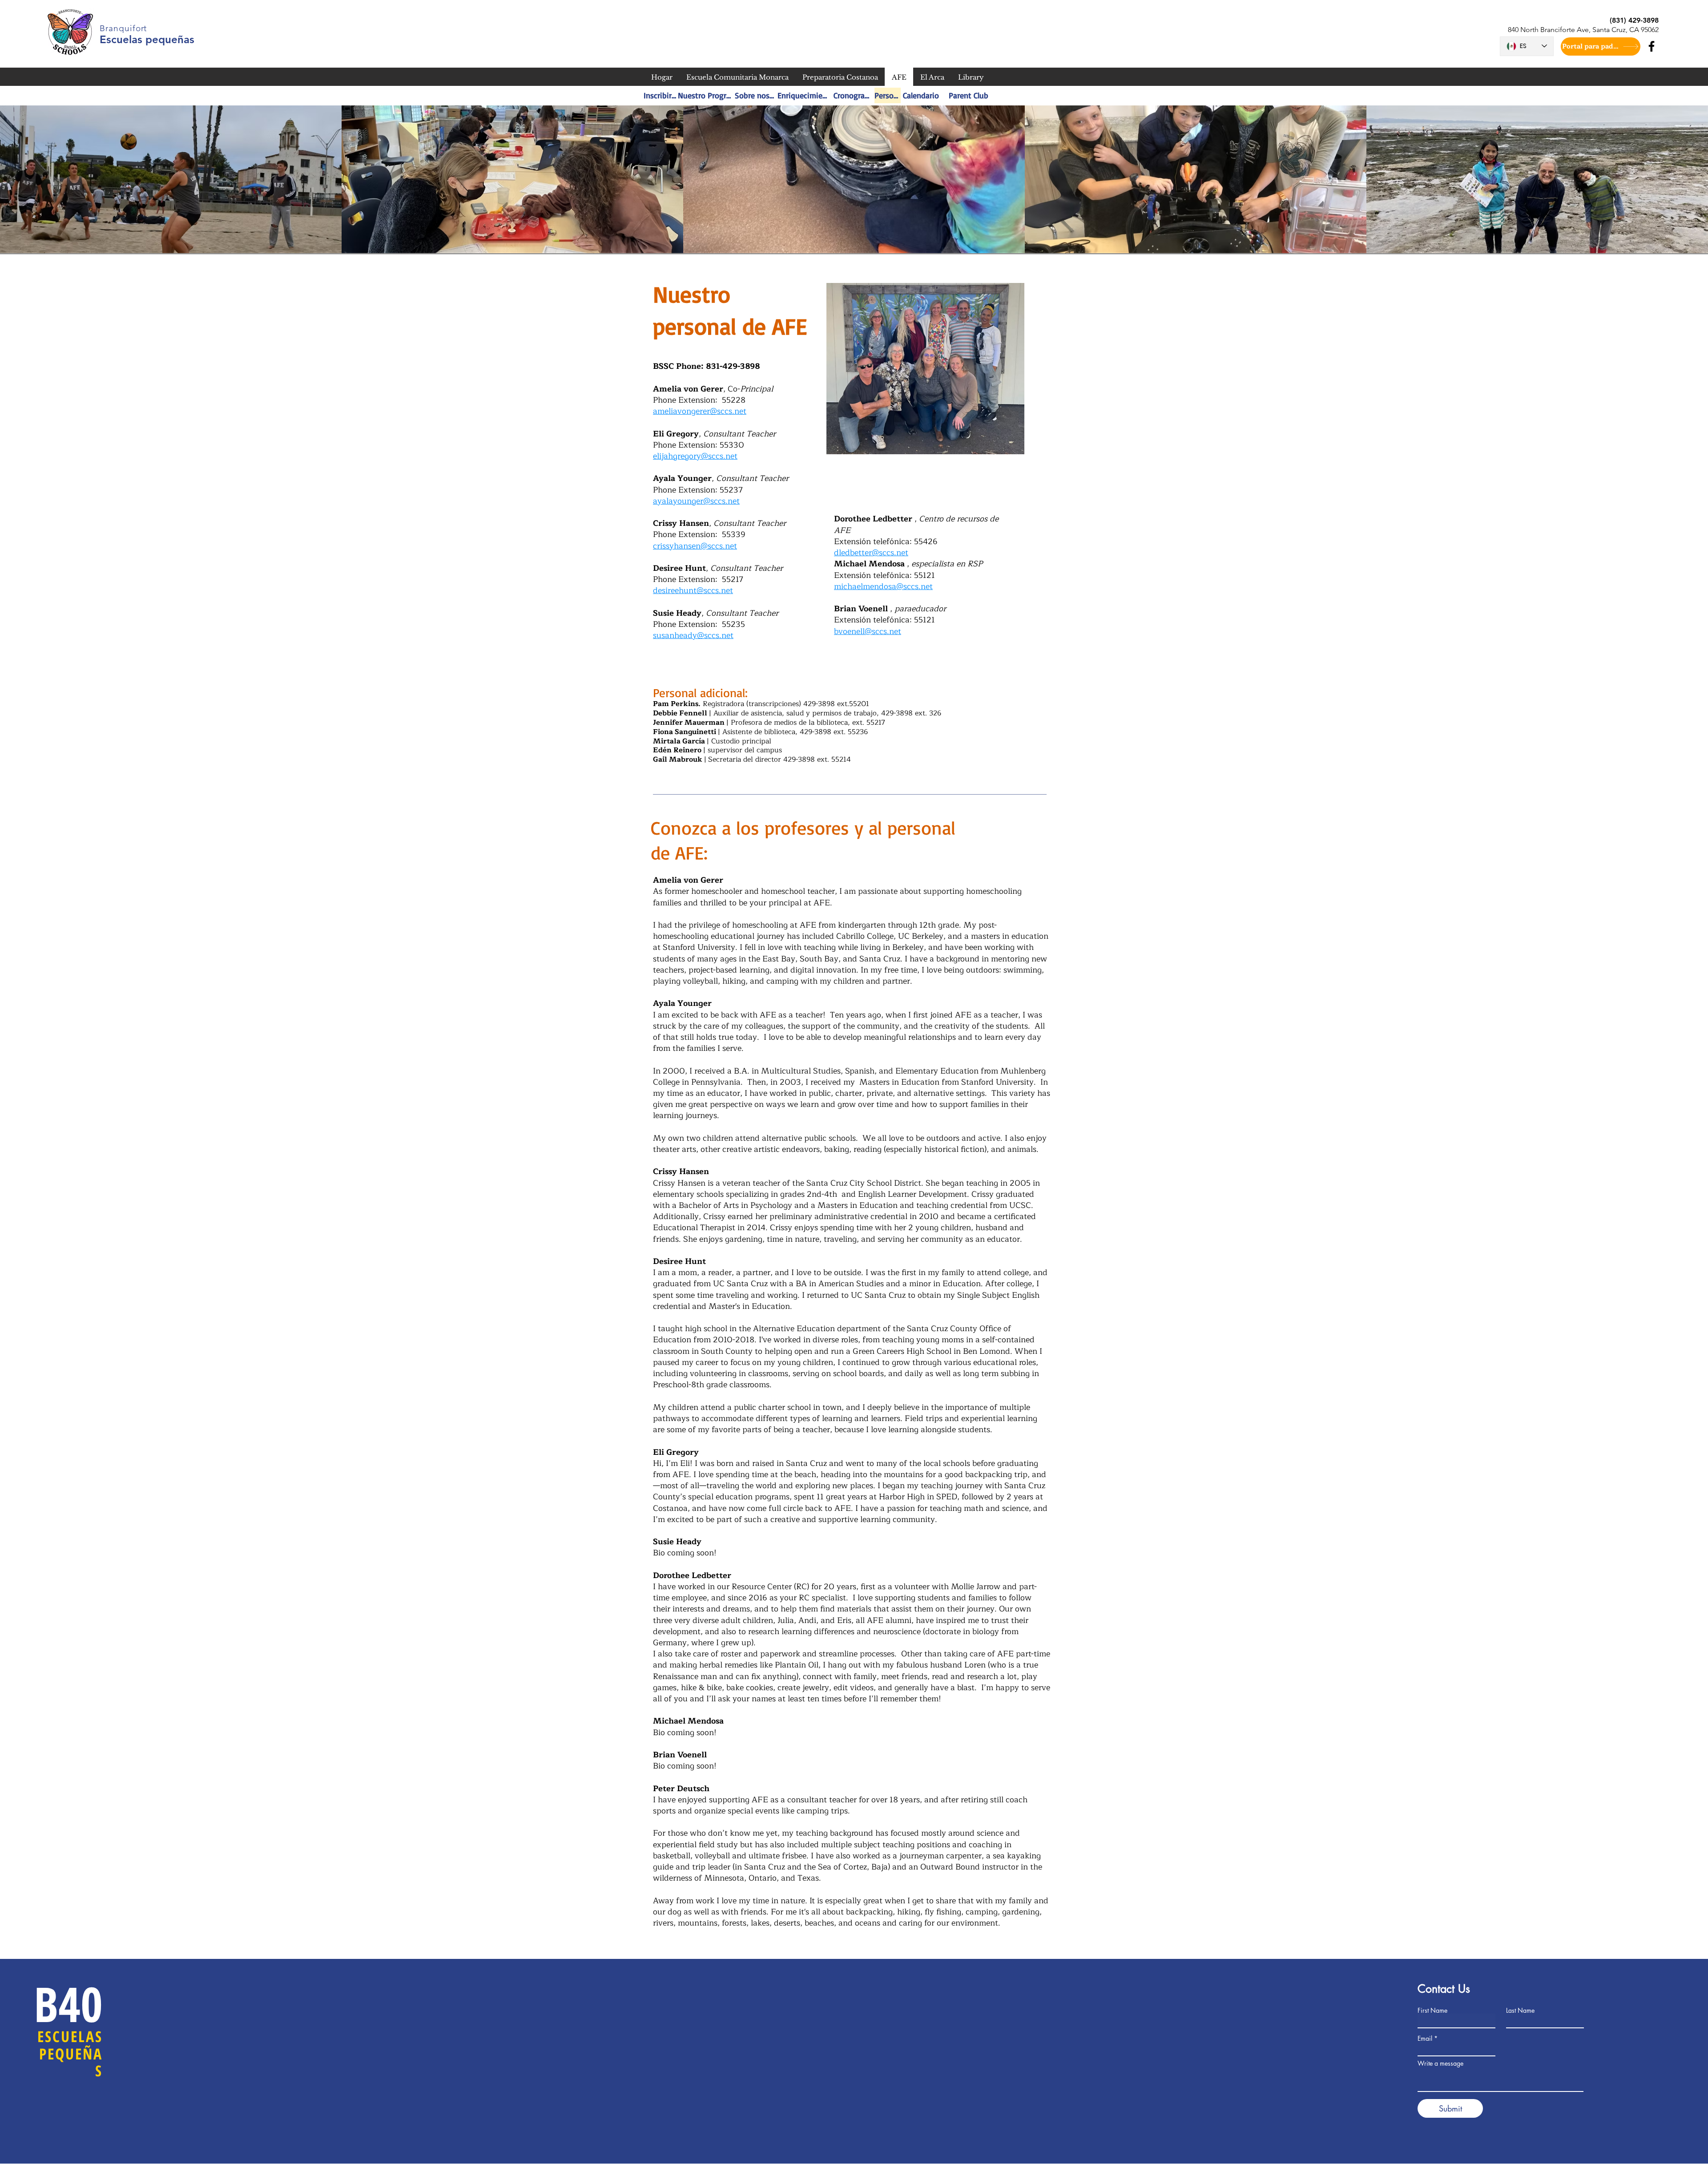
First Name (1432, 2011)
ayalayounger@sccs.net (696, 501)
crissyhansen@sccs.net (695, 546)
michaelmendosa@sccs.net (883, 586)
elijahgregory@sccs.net (695, 456)
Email (1425, 2039)
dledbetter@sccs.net (871, 553)
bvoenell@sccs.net (868, 631)
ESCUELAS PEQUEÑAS (70, 2053)
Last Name (1520, 2011)
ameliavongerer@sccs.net (700, 411)
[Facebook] (1652, 46)
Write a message (1440, 2063)
